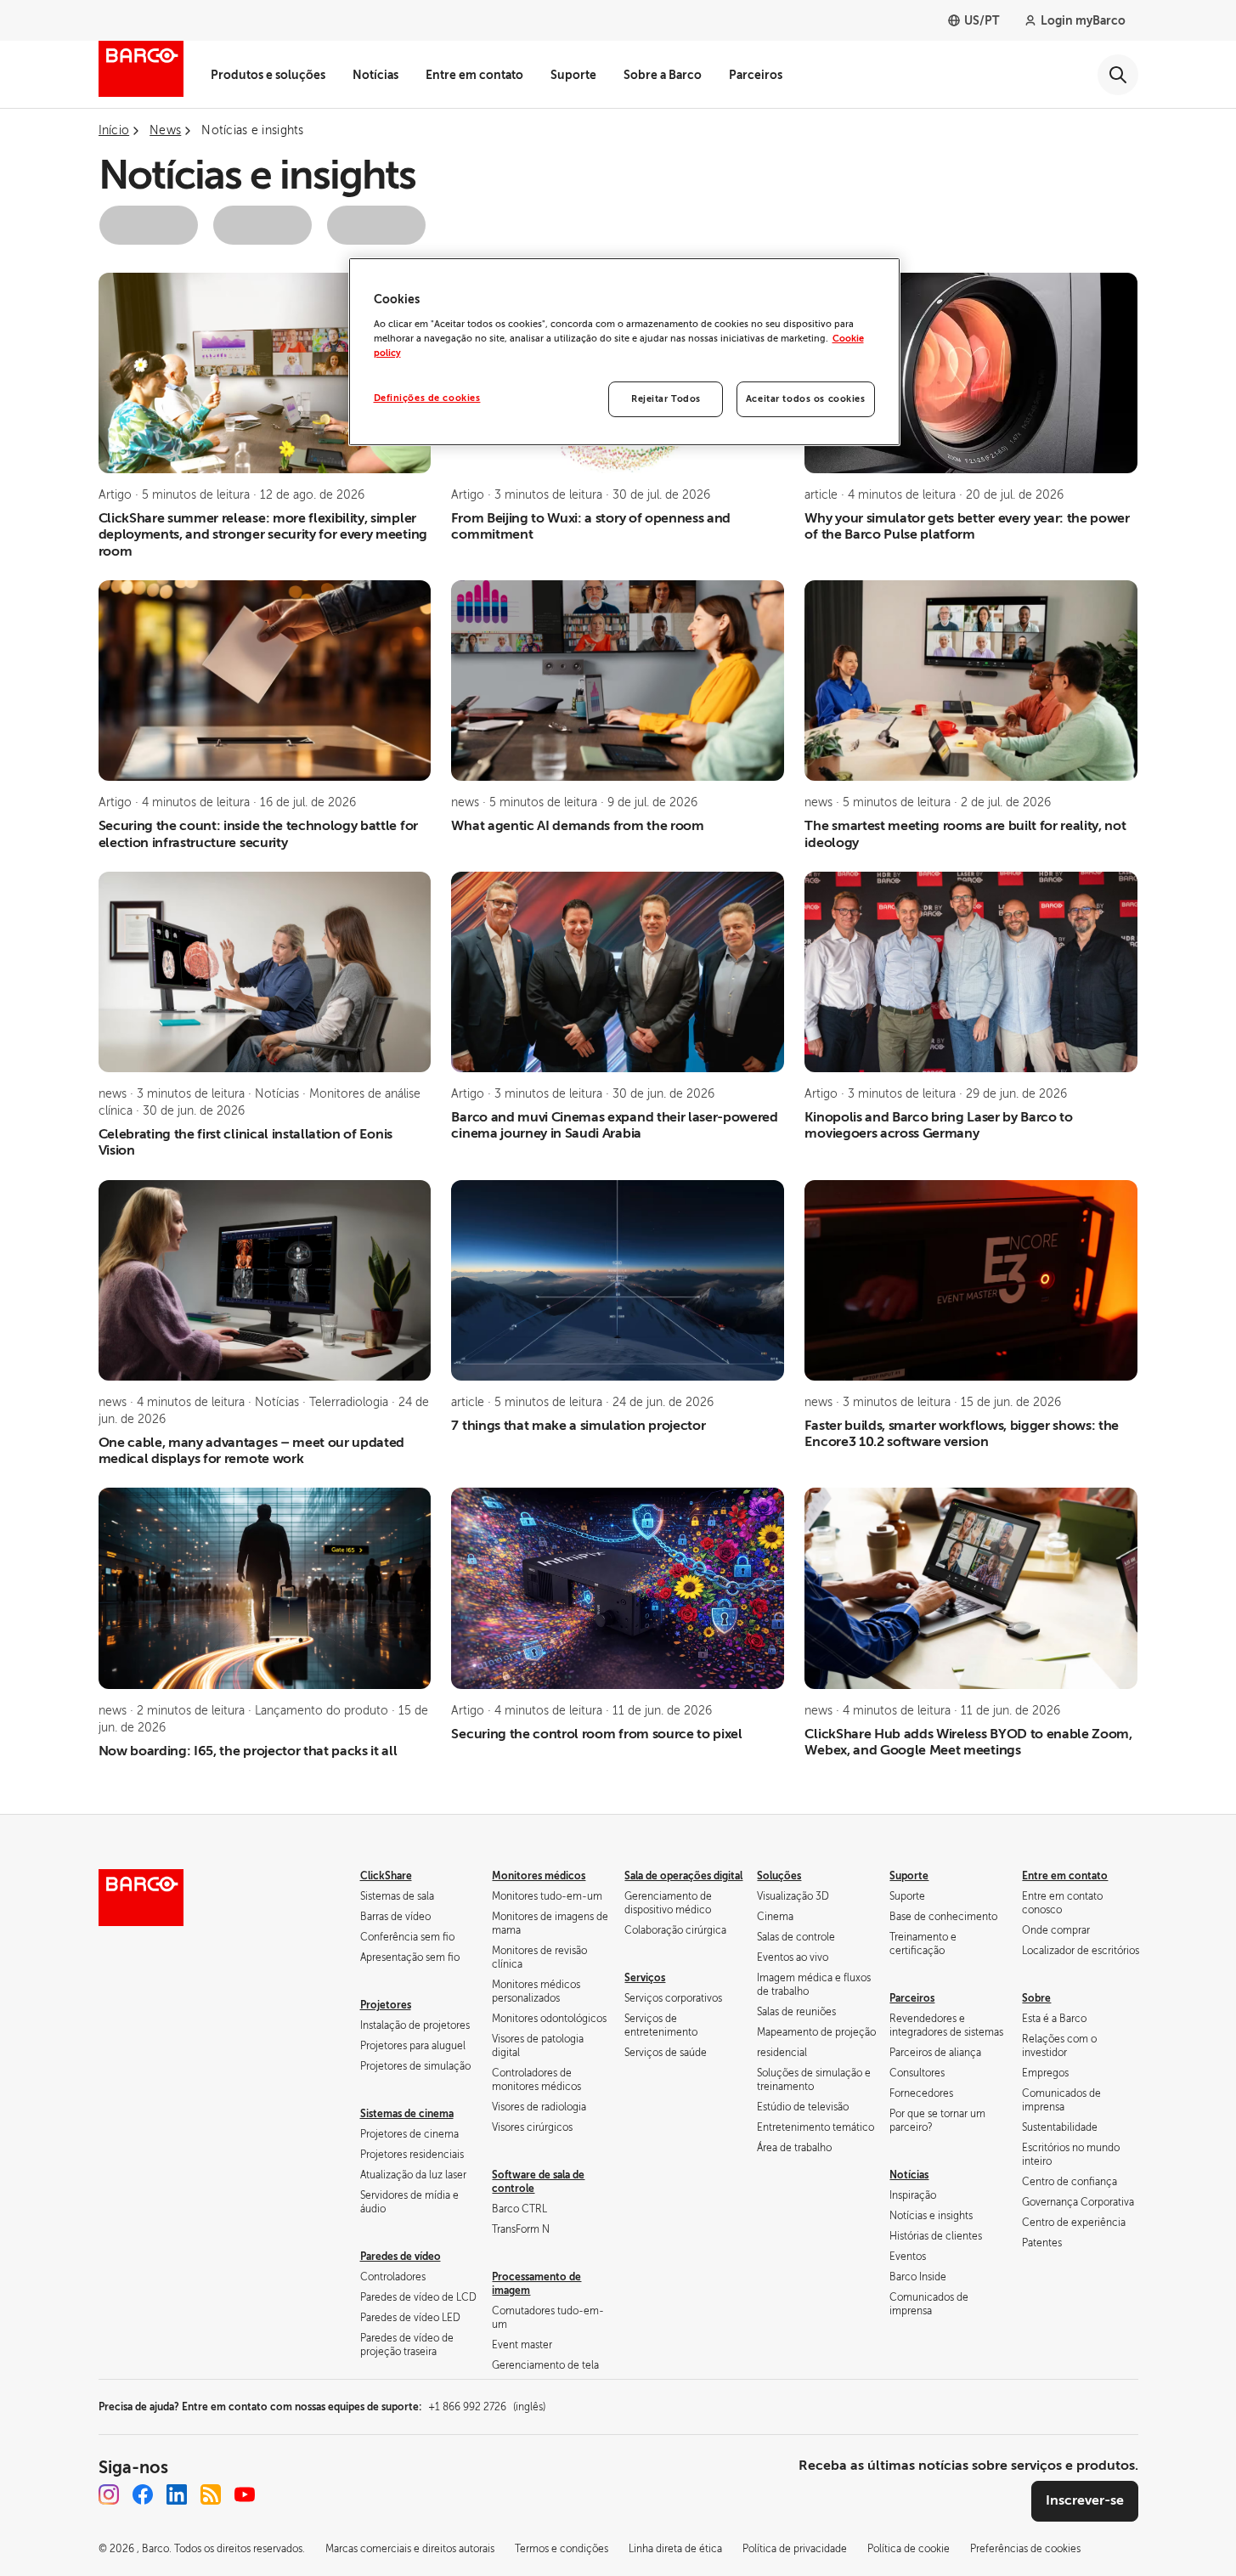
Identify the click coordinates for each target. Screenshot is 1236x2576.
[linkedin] (177, 2494)
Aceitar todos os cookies (806, 399)
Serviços (645, 1978)
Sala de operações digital (683, 1876)
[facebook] (143, 2494)
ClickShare (386, 1876)
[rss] (211, 2494)
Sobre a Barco (663, 75)
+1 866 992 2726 (487, 2407)
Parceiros (756, 75)
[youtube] (245, 2494)
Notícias (375, 75)
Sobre (1036, 1998)
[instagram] (109, 2494)
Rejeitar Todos (666, 399)
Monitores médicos (539, 1876)
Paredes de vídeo (401, 2257)
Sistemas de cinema (407, 2114)
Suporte (573, 75)
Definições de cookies (427, 398)
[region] (624, 352)
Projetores (386, 2005)
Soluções (779, 1876)
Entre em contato (474, 75)
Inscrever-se (1085, 2500)
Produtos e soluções (268, 75)
